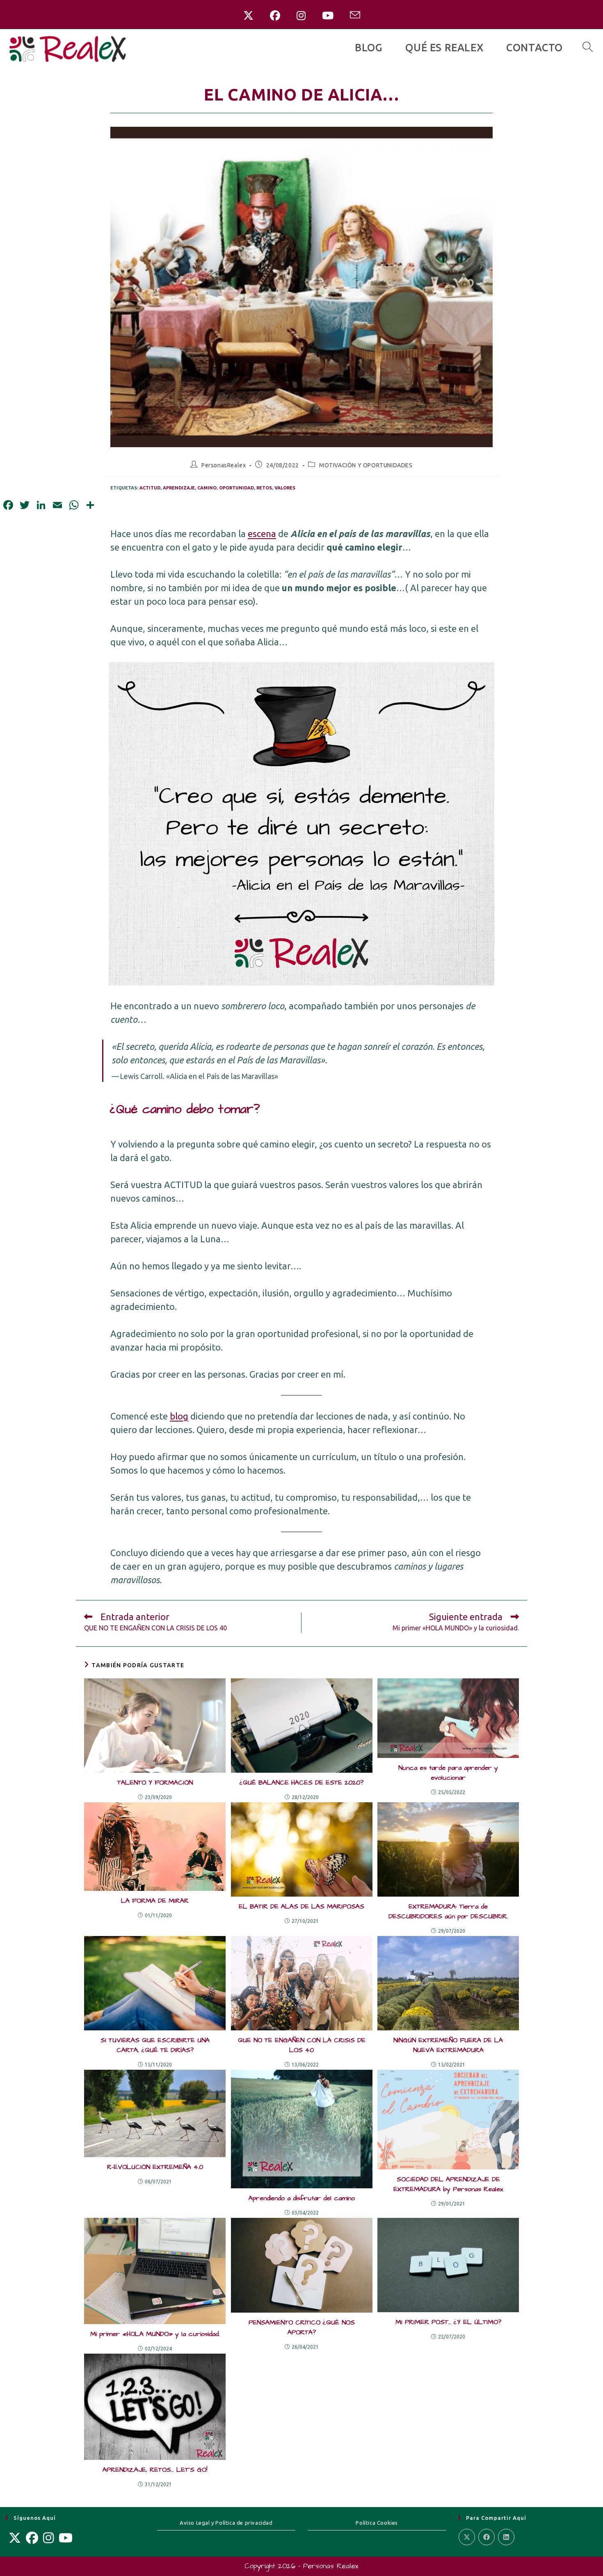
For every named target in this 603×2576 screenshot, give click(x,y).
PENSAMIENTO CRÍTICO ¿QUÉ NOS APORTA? (302, 2327)
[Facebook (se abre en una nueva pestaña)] (275, 16)
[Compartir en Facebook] (487, 2537)
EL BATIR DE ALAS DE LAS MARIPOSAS (301, 1906)
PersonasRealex (224, 465)
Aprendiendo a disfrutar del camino (302, 2198)
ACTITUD (150, 488)
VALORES (285, 488)
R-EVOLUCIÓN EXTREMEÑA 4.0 (155, 2167)
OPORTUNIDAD (236, 488)
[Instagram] (48, 2538)
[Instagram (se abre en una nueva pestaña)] (301, 16)
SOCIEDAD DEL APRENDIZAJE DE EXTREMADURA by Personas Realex (448, 2184)
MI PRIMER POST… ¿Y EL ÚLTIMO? (448, 2322)
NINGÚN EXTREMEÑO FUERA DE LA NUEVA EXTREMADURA (448, 2045)
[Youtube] (66, 2538)
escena (262, 534)
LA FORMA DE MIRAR (155, 1901)
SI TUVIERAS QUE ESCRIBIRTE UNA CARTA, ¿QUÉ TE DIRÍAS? (155, 2045)
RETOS (264, 488)
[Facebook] (32, 2538)
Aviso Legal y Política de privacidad (226, 2523)
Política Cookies (377, 2523)
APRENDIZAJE (179, 488)
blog (179, 1416)
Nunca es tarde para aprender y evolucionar (448, 1773)
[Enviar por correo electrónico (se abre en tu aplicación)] (355, 16)
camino (207, 488)
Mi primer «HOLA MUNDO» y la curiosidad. (155, 2334)
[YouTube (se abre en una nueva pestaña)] (328, 16)
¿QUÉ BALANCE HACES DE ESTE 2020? (301, 1783)
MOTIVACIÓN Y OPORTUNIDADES (366, 465)
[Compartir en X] (467, 2537)
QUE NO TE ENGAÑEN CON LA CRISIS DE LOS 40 (302, 2045)
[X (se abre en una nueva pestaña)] (248, 16)
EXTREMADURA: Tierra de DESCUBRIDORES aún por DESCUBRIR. (448, 1911)
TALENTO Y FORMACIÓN (155, 1783)
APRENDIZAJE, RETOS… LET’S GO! (155, 2470)
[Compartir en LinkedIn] (506, 2537)
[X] (15, 2538)
